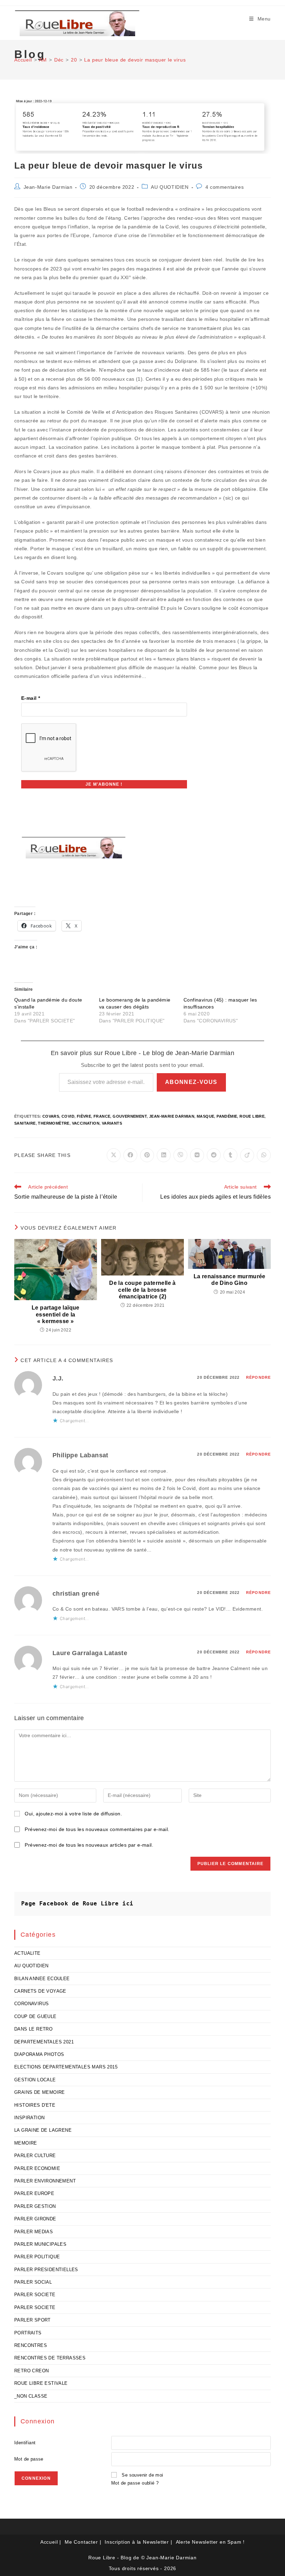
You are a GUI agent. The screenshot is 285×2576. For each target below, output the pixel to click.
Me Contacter (81, 2542)
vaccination (86, 1123)
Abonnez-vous (191, 1082)
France (102, 1116)
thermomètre (54, 1123)
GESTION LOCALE (35, 2080)
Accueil (49, 2542)
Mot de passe (29, 2459)
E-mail (31, 698)
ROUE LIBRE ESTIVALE (41, 2383)
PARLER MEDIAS (34, 2232)
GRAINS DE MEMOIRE (40, 2092)
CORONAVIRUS (31, 2004)
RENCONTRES (31, 2345)
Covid (68, 1116)
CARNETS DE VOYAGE (40, 1991)
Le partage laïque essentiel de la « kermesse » (56, 1314)
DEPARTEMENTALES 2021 (44, 2042)
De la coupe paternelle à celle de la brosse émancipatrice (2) (142, 1290)
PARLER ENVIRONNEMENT (45, 2181)
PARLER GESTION (35, 2206)
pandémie (227, 1116)
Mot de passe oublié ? (135, 2483)
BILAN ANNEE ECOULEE (42, 1979)
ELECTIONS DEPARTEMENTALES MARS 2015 (66, 2067)
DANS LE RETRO (33, 2029)
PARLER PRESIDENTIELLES (46, 2270)
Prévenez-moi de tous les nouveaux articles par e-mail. (89, 1845)
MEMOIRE (26, 2143)
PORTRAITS (28, 2333)
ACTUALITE (27, 1953)
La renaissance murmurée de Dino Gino (230, 1280)
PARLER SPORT (32, 2320)
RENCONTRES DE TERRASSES (50, 2358)
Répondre (258, 1377)
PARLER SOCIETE (35, 2295)
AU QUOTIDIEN (170, 187)
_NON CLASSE (31, 2396)
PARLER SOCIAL (33, 2282)
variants (112, 1123)
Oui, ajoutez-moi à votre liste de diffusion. (73, 1814)
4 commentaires (225, 187)
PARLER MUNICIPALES (40, 2244)
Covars (51, 1116)
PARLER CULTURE (35, 2156)
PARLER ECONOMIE (37, 2168)
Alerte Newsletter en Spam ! (210, 2542)
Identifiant (25, 2443)
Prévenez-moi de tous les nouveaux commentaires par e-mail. (97, 1829)
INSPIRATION (29, 2118)
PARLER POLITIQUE (37, 2257)
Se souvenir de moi (142, 2475)
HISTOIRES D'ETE (35, 2105)
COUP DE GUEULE (35, 2016)
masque (205, 1116)
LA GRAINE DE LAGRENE (43, 2130)
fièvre (84, 1116)
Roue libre (252, 1116)
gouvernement (130, 1116)
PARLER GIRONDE (35, 2219)
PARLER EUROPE (34, 2193)
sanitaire (25, 1123)
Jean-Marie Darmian (48, 187)
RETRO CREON (31, 2371)
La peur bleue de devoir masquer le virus (135, 60)
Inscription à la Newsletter (137, 2542)
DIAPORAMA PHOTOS (39, 2054)
